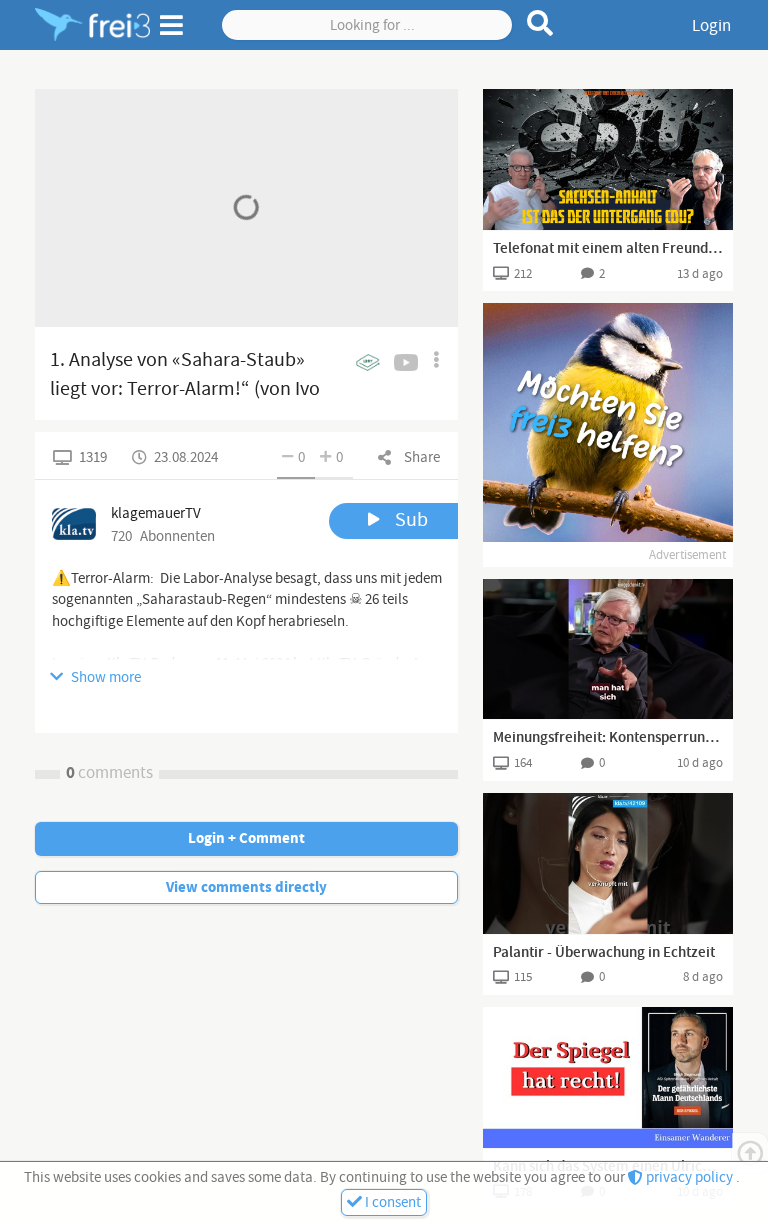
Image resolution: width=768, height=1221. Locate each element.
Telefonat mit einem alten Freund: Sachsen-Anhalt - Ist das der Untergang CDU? (608, 249)
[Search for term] (540, 23)
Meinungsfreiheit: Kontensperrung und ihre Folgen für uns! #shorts (608, 738)
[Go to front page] (92, 25)
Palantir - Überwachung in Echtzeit (604, 953)
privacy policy (689, 1177)
